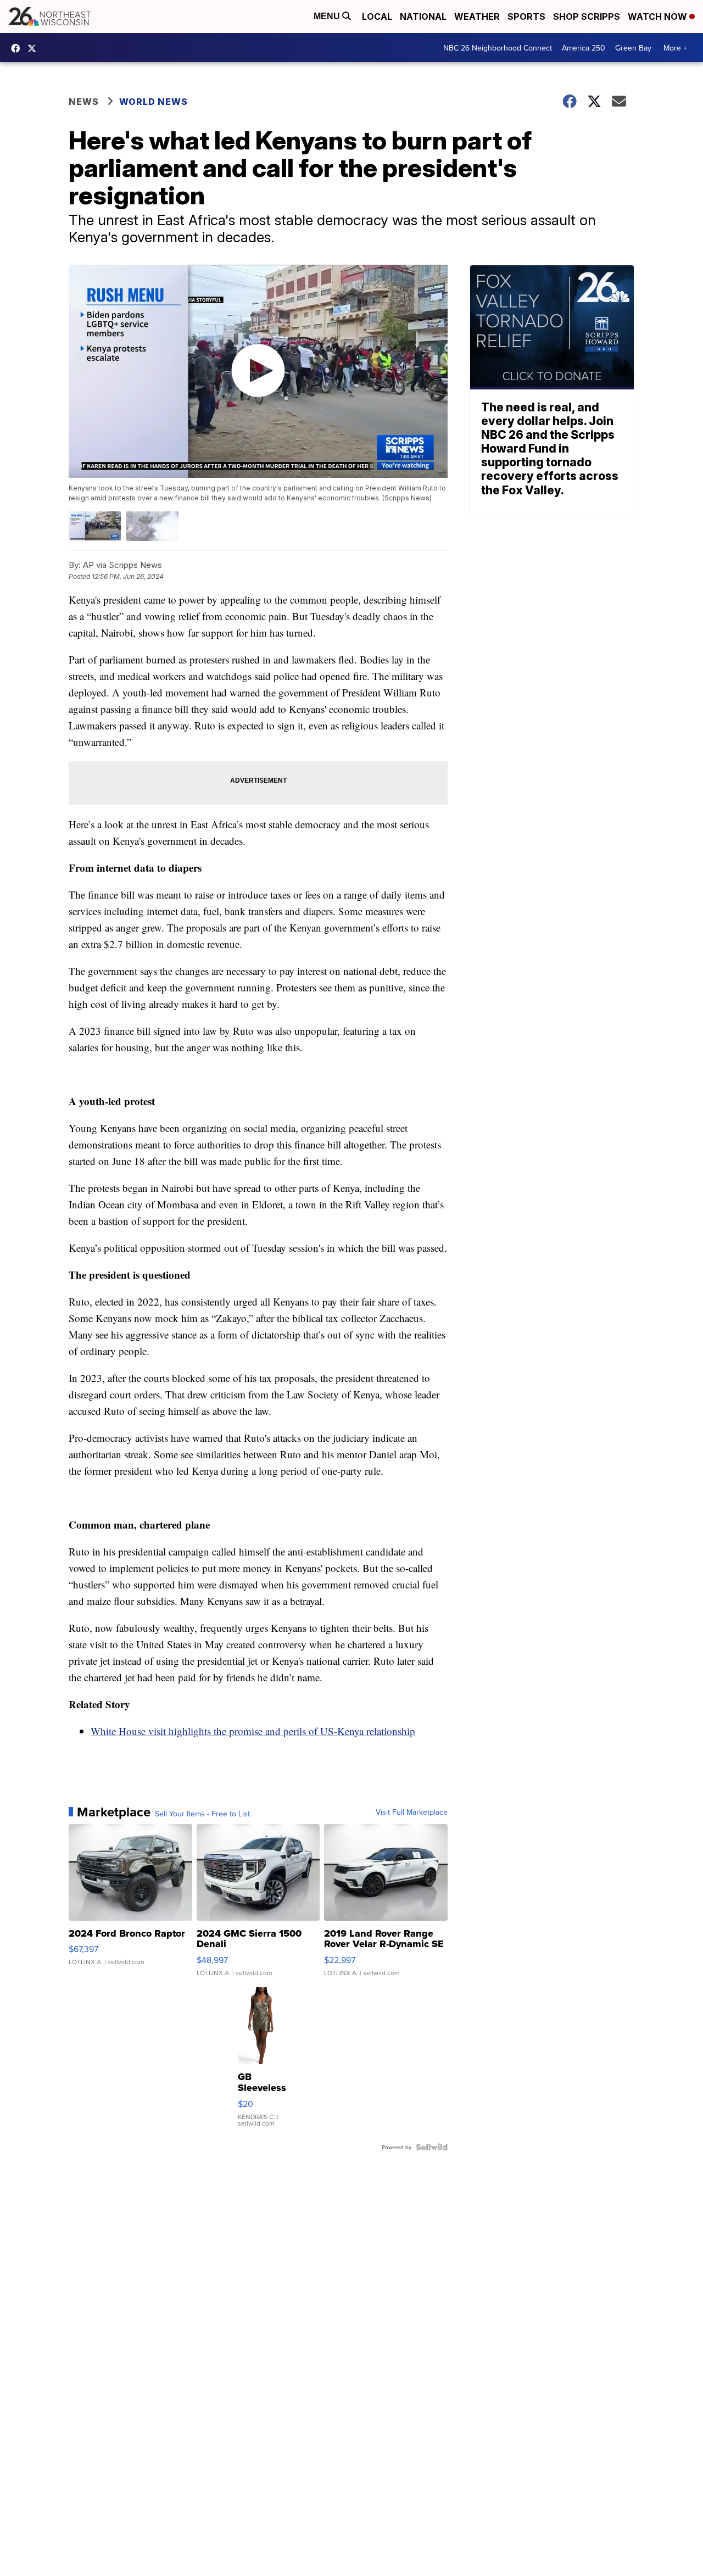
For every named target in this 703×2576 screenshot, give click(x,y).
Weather (477, 16)
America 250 (584, 48)
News (84, 102)
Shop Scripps (587, 16)
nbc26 (35, 48)
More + (675, 48)
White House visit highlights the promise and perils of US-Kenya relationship (253, 1731)
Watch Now (659, 16)
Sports (526, 16)
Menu (328, 16)
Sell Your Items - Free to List (202, 1814)
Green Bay (633, 48)
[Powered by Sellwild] (432, 2147)
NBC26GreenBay (18, 48)
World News (154, 102)
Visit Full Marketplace (412, 1812)
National (423, 16)
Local (377, 16)
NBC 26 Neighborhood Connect (498, 48)
